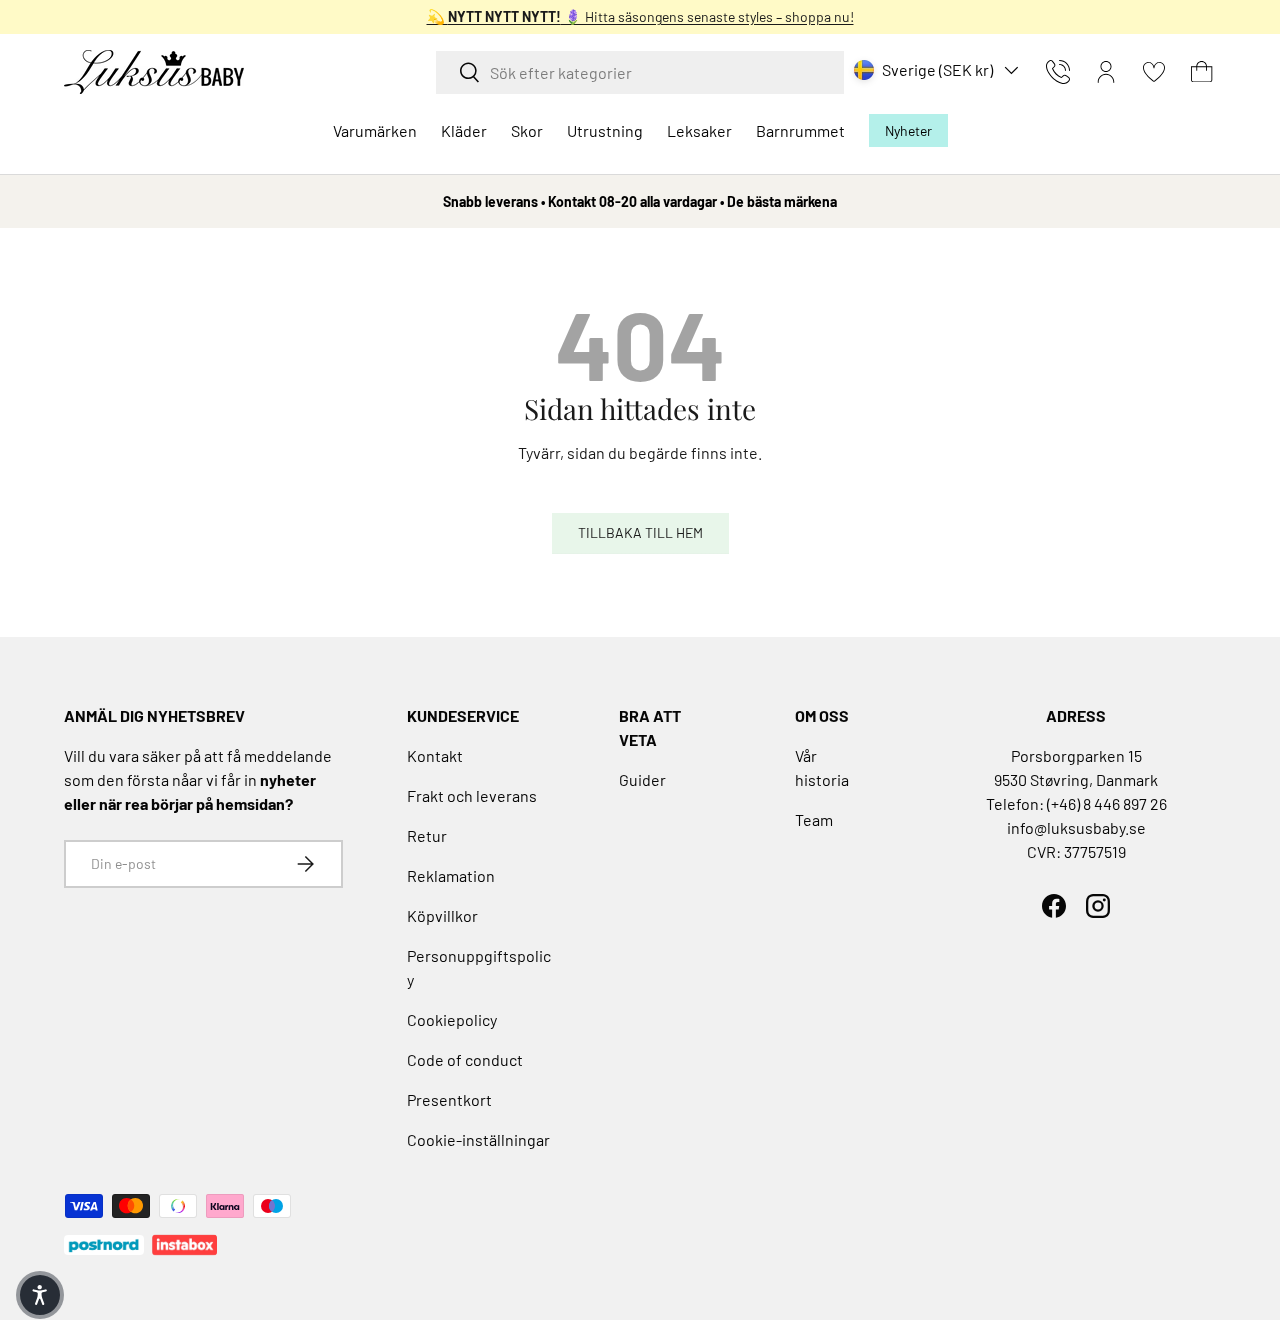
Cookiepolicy (452, 1019)
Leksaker (699, 130)
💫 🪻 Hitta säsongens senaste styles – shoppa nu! (640, 16)
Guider (642, 779)
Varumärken (375, 130)
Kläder (464, 130)
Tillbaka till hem (640, 532)
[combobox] (640, 72)
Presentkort (449, 1099)
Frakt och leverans (472, 795)
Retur (427, 835)
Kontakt (435, 755)
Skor (527, 130)
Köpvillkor (442, 915)
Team (814, 819)
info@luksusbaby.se (1076, 827)
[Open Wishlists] (1154, 72)
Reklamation (451, 875)
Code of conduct (465, 1059)
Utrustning (605, 130)
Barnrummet (800, 130)
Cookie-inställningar (478, 1139)
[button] (1202, 72)
